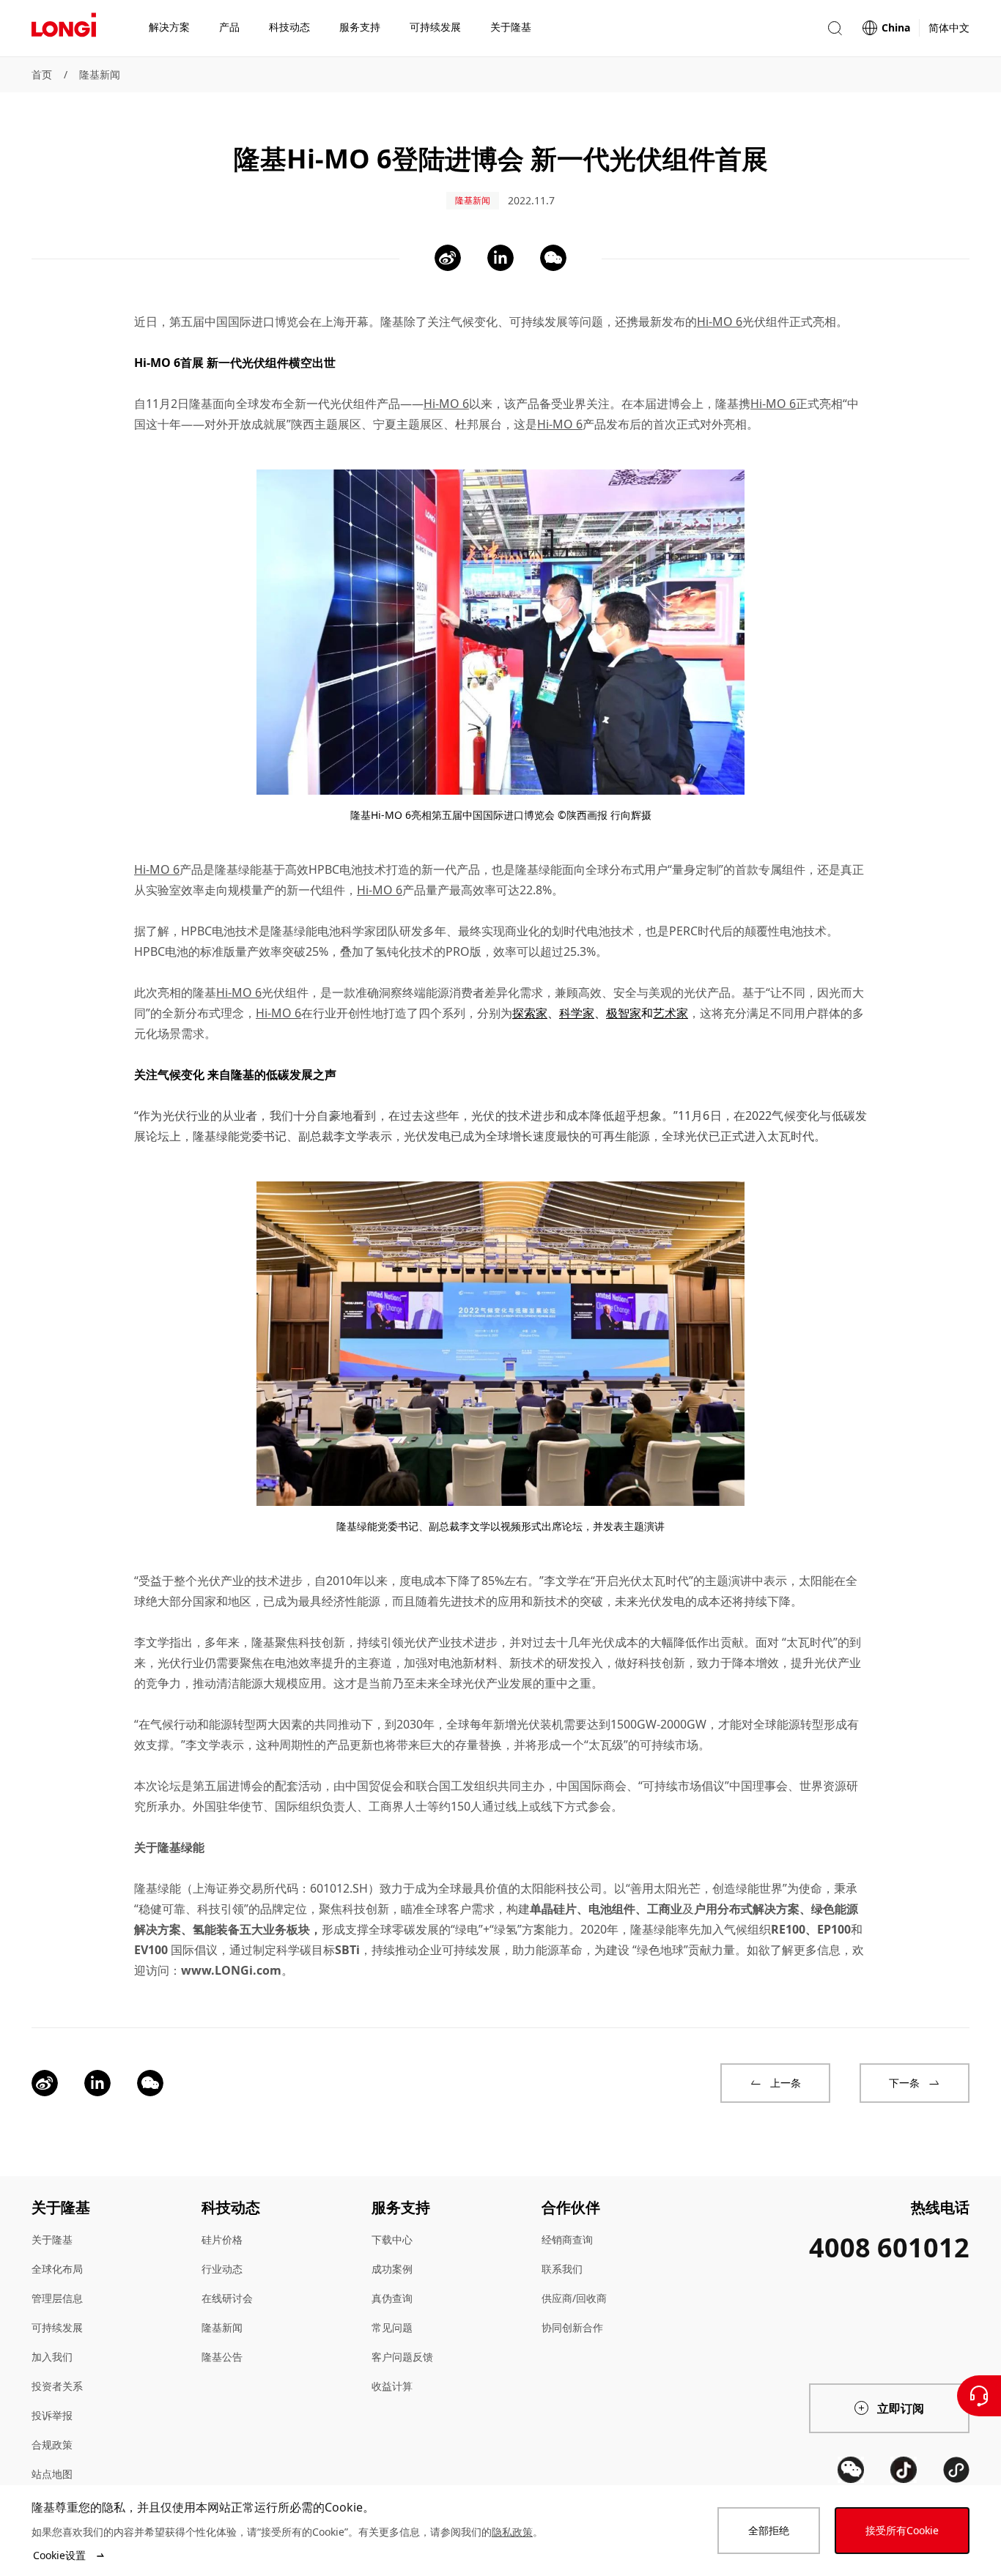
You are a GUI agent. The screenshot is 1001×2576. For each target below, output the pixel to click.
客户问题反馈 (402, 2357)
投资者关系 (57, 2386)
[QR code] (851, 2470)
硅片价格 (222, 2239)
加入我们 (52, 2357)
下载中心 (392, 2239)
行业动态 (222, 2269)
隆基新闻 (100, 74)
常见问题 (392, 2327)
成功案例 (392, 2269)
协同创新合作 (572, 2327)
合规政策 (52, 2445)
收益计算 (392, 2386)
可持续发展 (57, 2327)
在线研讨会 (227, 2298)
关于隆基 (52, 2239)
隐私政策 (512, 2532)
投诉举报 (52, 2415)
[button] (835, 28)
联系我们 (562, 2269)
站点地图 (52, 2474)
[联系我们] (979, 2396)
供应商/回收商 (574, 2298)
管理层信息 (57, 2298)
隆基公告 (222, 2357)
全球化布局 (57, 2269)
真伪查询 (392, 2298)
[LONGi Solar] (64, 29)
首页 (42, 74)
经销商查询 (567, 2239)
